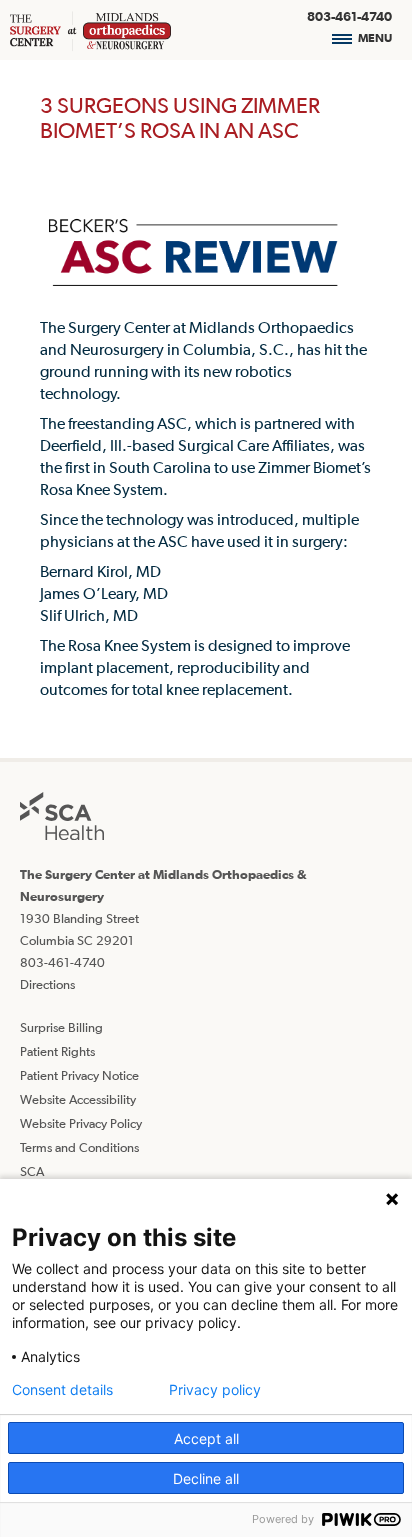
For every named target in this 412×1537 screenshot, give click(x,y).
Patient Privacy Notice (79, 1075)
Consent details (62, 1390)
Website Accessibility (78, 1099)
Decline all (206, 1478)
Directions (47, 984)
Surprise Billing (61, 1027)
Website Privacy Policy (81, 1123)
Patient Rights (57, 1051)
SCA (32, 1171)
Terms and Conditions (79, 1147)
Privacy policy (215, 1390)
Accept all (206, 1438)
